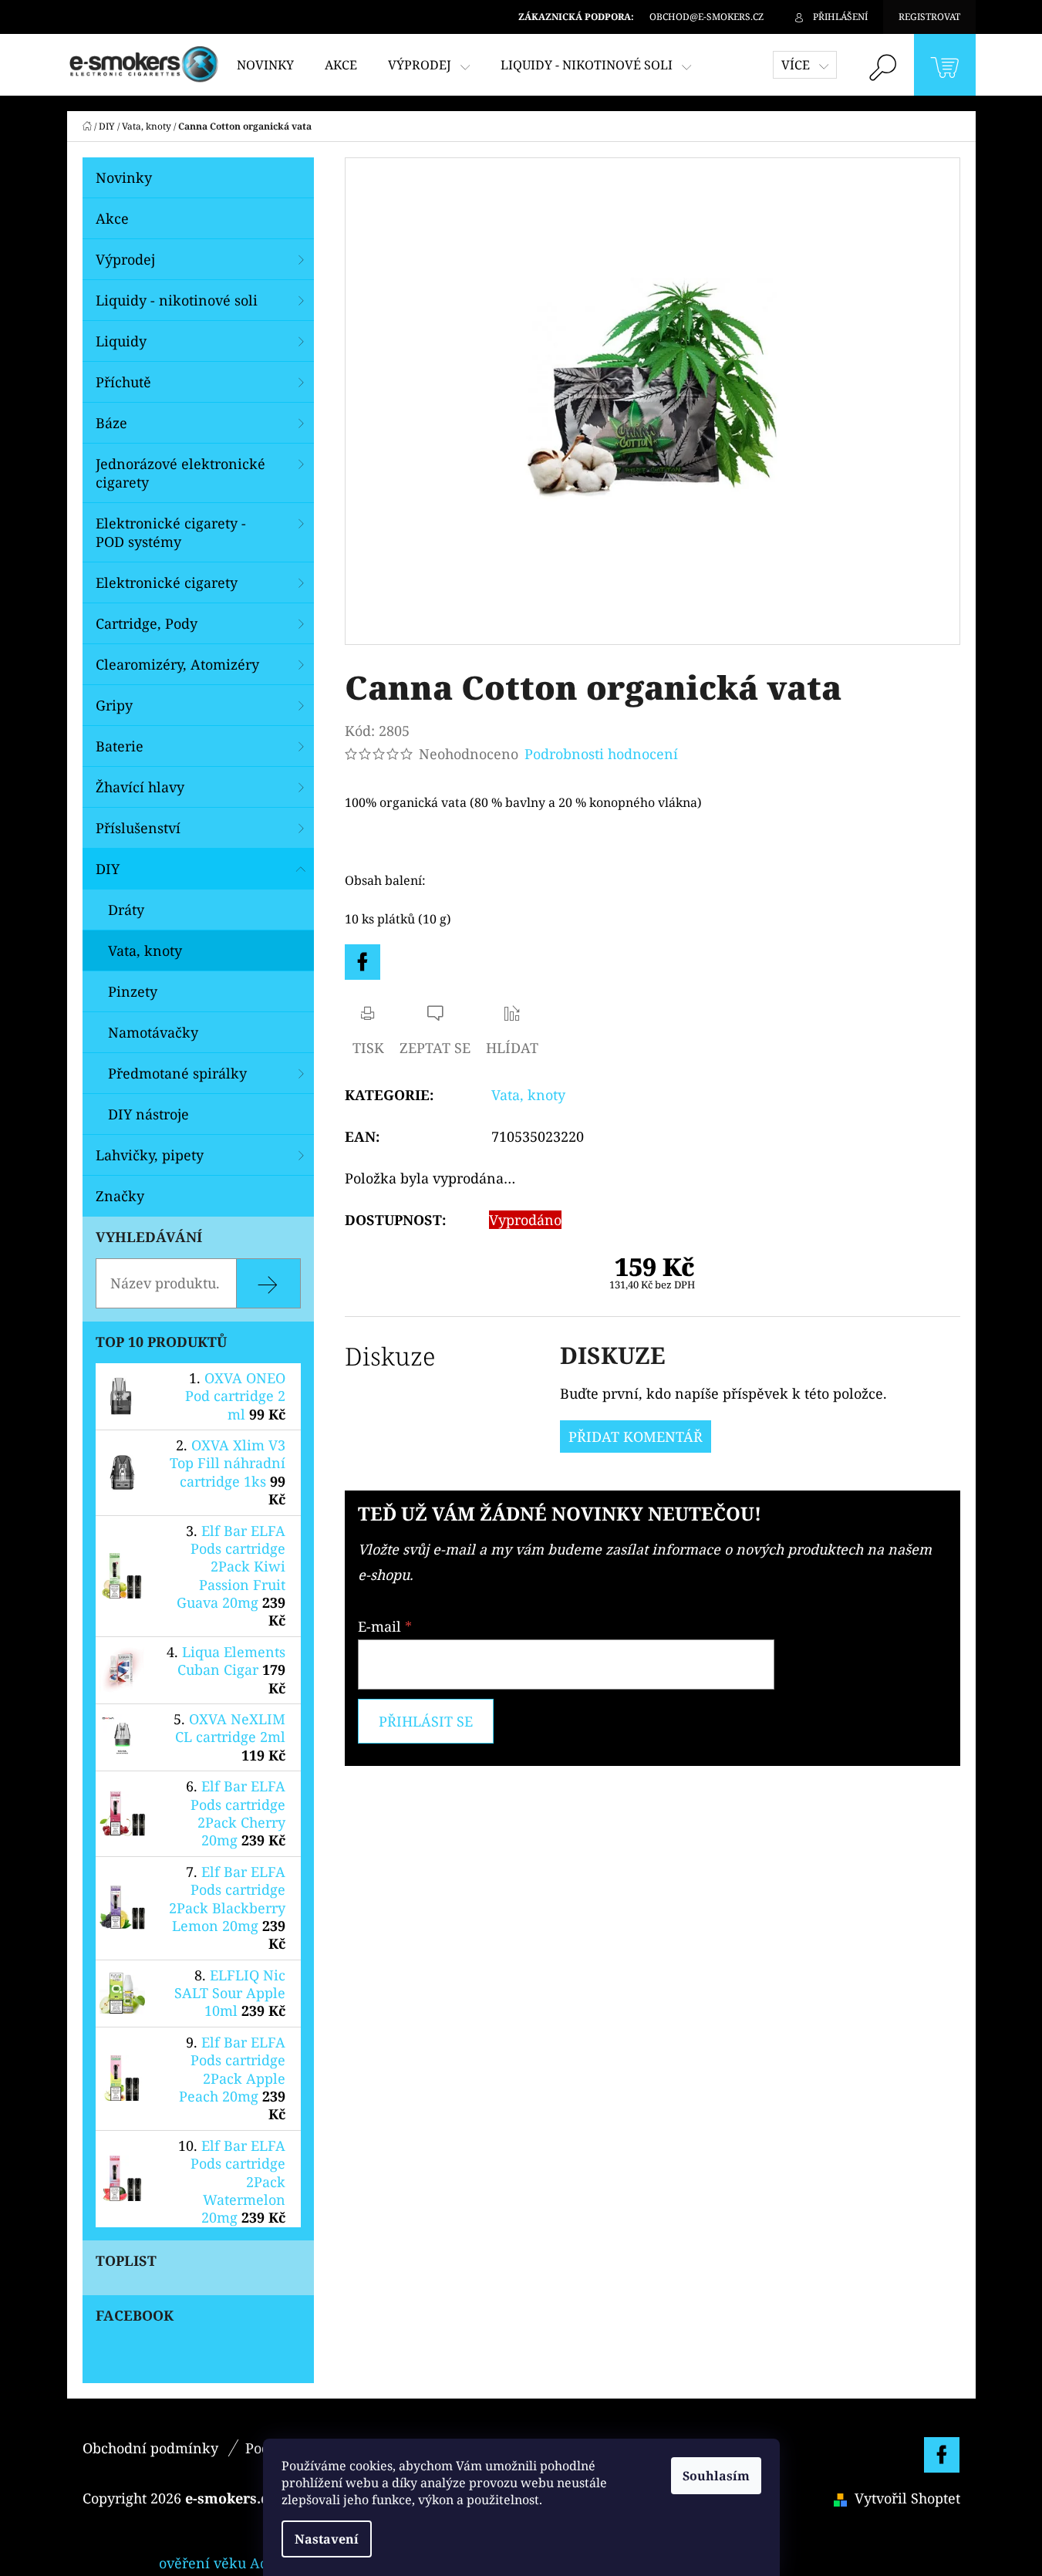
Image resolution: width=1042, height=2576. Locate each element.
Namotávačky (153, 1032)
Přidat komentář (636, 1437)
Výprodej (125, 259)
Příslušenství (138, 828)
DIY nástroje (148, 1114)
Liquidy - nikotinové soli (177, 300)
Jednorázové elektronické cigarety (180, 473)
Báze (111, 423)
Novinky (124, 177)
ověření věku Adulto (226, 2563)
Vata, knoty (145, 950)
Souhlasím (716, 2476)
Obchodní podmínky (150, 2448)
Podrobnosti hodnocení (601, 754)
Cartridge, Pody (147, 623)
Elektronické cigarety (167, 582)
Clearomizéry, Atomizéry (177, 664)
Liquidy (121, 341)
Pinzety (133, 991)
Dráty (126, 910)
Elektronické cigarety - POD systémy (171, 532)
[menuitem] (265, 65)
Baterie (120, 746)
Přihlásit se (426, 1721)
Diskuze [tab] (390, 1356)
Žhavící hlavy (140, 787)
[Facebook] (363, 962)
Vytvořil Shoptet (907, 2498)
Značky (120, 1196)
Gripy (114, 705)
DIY (108, 869)
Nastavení (327, 2539)
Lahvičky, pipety (150, 1155)
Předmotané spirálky (177, 1073)
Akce (112, 218)
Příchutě (123, 382)
